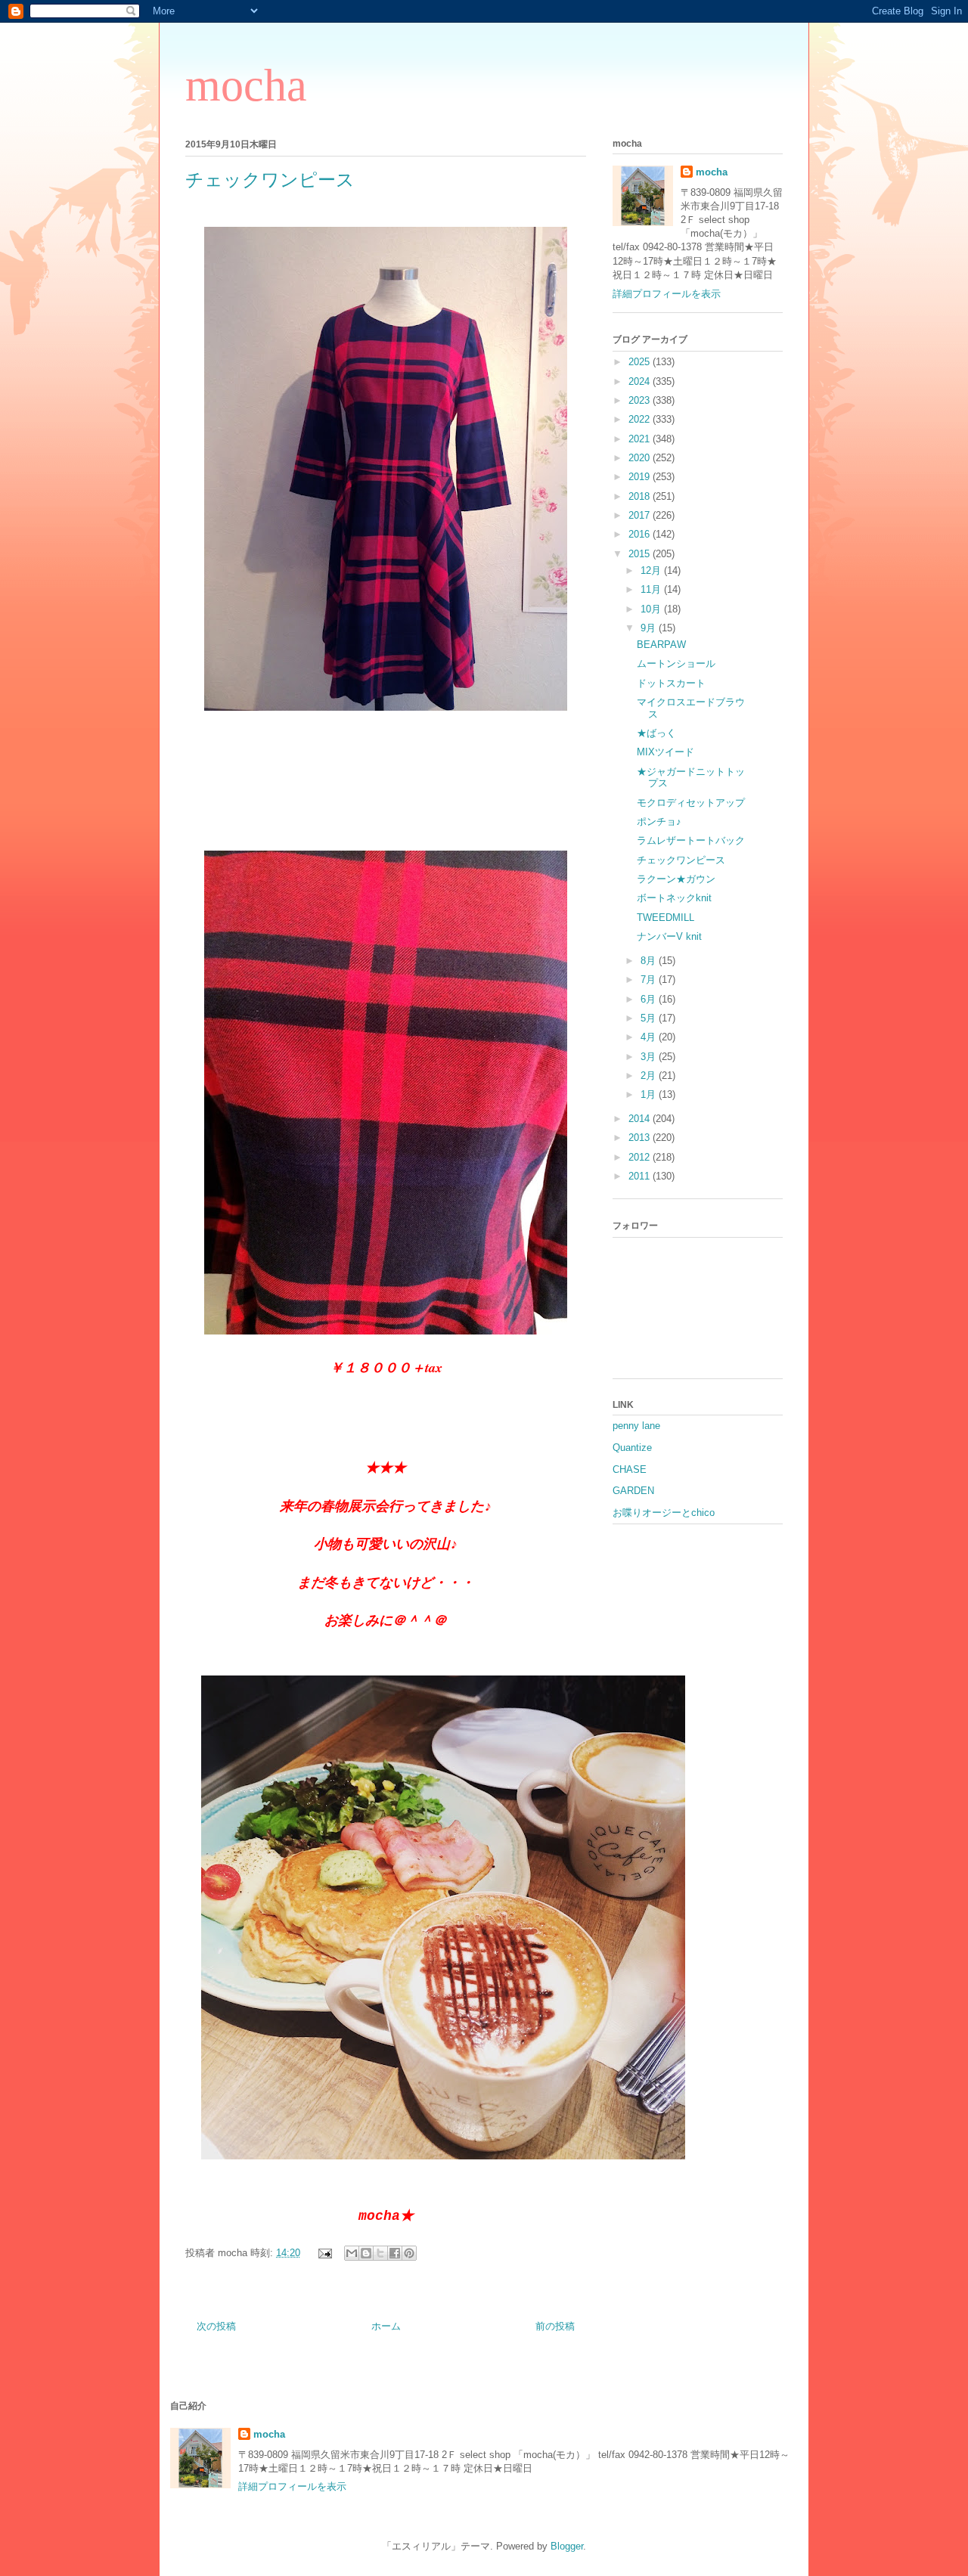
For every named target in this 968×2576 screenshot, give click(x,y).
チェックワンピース (681, 860)
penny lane (636, 1426)
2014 (641, 1119)
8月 (650, 961)
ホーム (386, 2326)
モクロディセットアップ (691, 803)
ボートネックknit (674, 898)
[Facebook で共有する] (395, 2253)
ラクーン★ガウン (676, 879)
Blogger (567, 2546)
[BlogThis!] (366, 2253)
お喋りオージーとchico (664, 1513)
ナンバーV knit (669, 936)
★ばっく (656, 733)
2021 (641, 439)
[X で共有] (380, 2253)
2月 (650, 1076)
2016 (641, 534)
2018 (641, 496)
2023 (641, 400)
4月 (650, 1037)
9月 (650, 628)
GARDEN (633, 1491)
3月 (650, 1057)
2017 (641, 515)
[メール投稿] (324, 2253)
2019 (641, 477)
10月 (652, 609)
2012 (641, 1157)
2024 (641, 381)
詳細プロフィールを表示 (667, 294)
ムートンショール (676, 663)
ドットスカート (671, 683)
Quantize (632, 1448)
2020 (641, 458)
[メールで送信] (352, 2253)
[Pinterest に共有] (409, 2253)
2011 (641, 1176)
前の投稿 (555, 2326)
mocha (246, 85)
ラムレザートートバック (691, 840)
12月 (652, 570)
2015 (641, 554)
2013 (641, 1138)
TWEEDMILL (665, 918)
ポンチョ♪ (659, 821)
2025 (641, 362)
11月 (652, 589)
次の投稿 (216, 2326)
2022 (641, 419)
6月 (650, 999)
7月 (650, 980)
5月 (650, 1018)
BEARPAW (661, 645)
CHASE (630, 1469)
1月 (650, 1094)
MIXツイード (665, 752)
